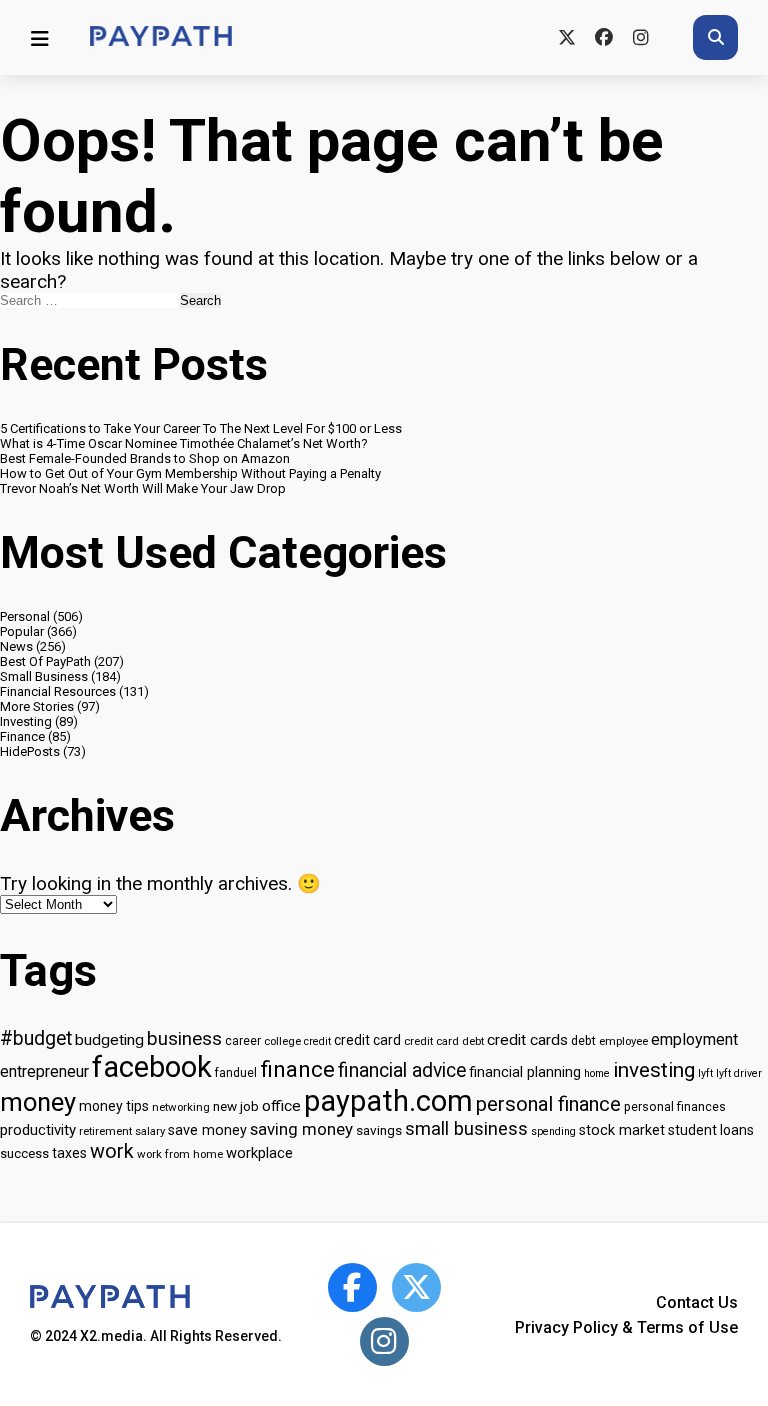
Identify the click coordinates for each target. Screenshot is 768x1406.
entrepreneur (44, 1071)
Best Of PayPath (45, 661)
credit (317, 1041)
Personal (25, 616)
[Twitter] (566, 37)
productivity (38, 1130)
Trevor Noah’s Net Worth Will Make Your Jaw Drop (143, 488)
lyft (705, 1073)
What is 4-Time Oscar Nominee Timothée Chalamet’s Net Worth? (184, 443)
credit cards (527, 1040)
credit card (367, 1040)
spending (553, 1131)
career (243, 1041)
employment (694, 1039)
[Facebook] (603, 37)
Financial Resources (58, 691)
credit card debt (444, 1041)
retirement (105, 1131)
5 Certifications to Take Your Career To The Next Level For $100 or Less (201, 428)
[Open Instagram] (384, 1341)
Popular (22, 631)
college (282, 1041)
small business (466, 1129)
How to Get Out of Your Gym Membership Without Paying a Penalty (190, 473)
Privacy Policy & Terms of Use (626, 1327)
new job (236, 1106)
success (24, 1153)
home (597, 1073)
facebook (152, 1067)
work (112, 1151)
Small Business (44, 676)
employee (623, 1041)
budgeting (109, 1040)
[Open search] (715, 37)
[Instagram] (640, 37)
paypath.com (388, 1101)
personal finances (675, 1106)
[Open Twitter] (416, 1287)
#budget (36, 1038)
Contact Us (697, 1302)
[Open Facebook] (352, 1287)
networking (181, 1107)
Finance (22, 736)
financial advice (402, 1070)
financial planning (525, 1072)
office (281, 1106)
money (38, 1102)
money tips (114, 1106)
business (184, 1039)
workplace (259, 1153)
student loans (711, 1130)
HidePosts (30, 751)
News (16, 646)
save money (207, 1130)
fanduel (236, 1073)
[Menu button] (40, 38)
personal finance (548, 1104)
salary (150, 1131)
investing (654, 1070)
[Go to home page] (161, 37)
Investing (26, 721)
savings (379, 1130)
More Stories (37, 706)
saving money (301, 1129)
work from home (180, 1154)
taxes (69, 1153)
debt (583, 1040)
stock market (622, 1130)
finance (297, 1069)
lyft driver (739, 1073)
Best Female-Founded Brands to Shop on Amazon (145, 458)
